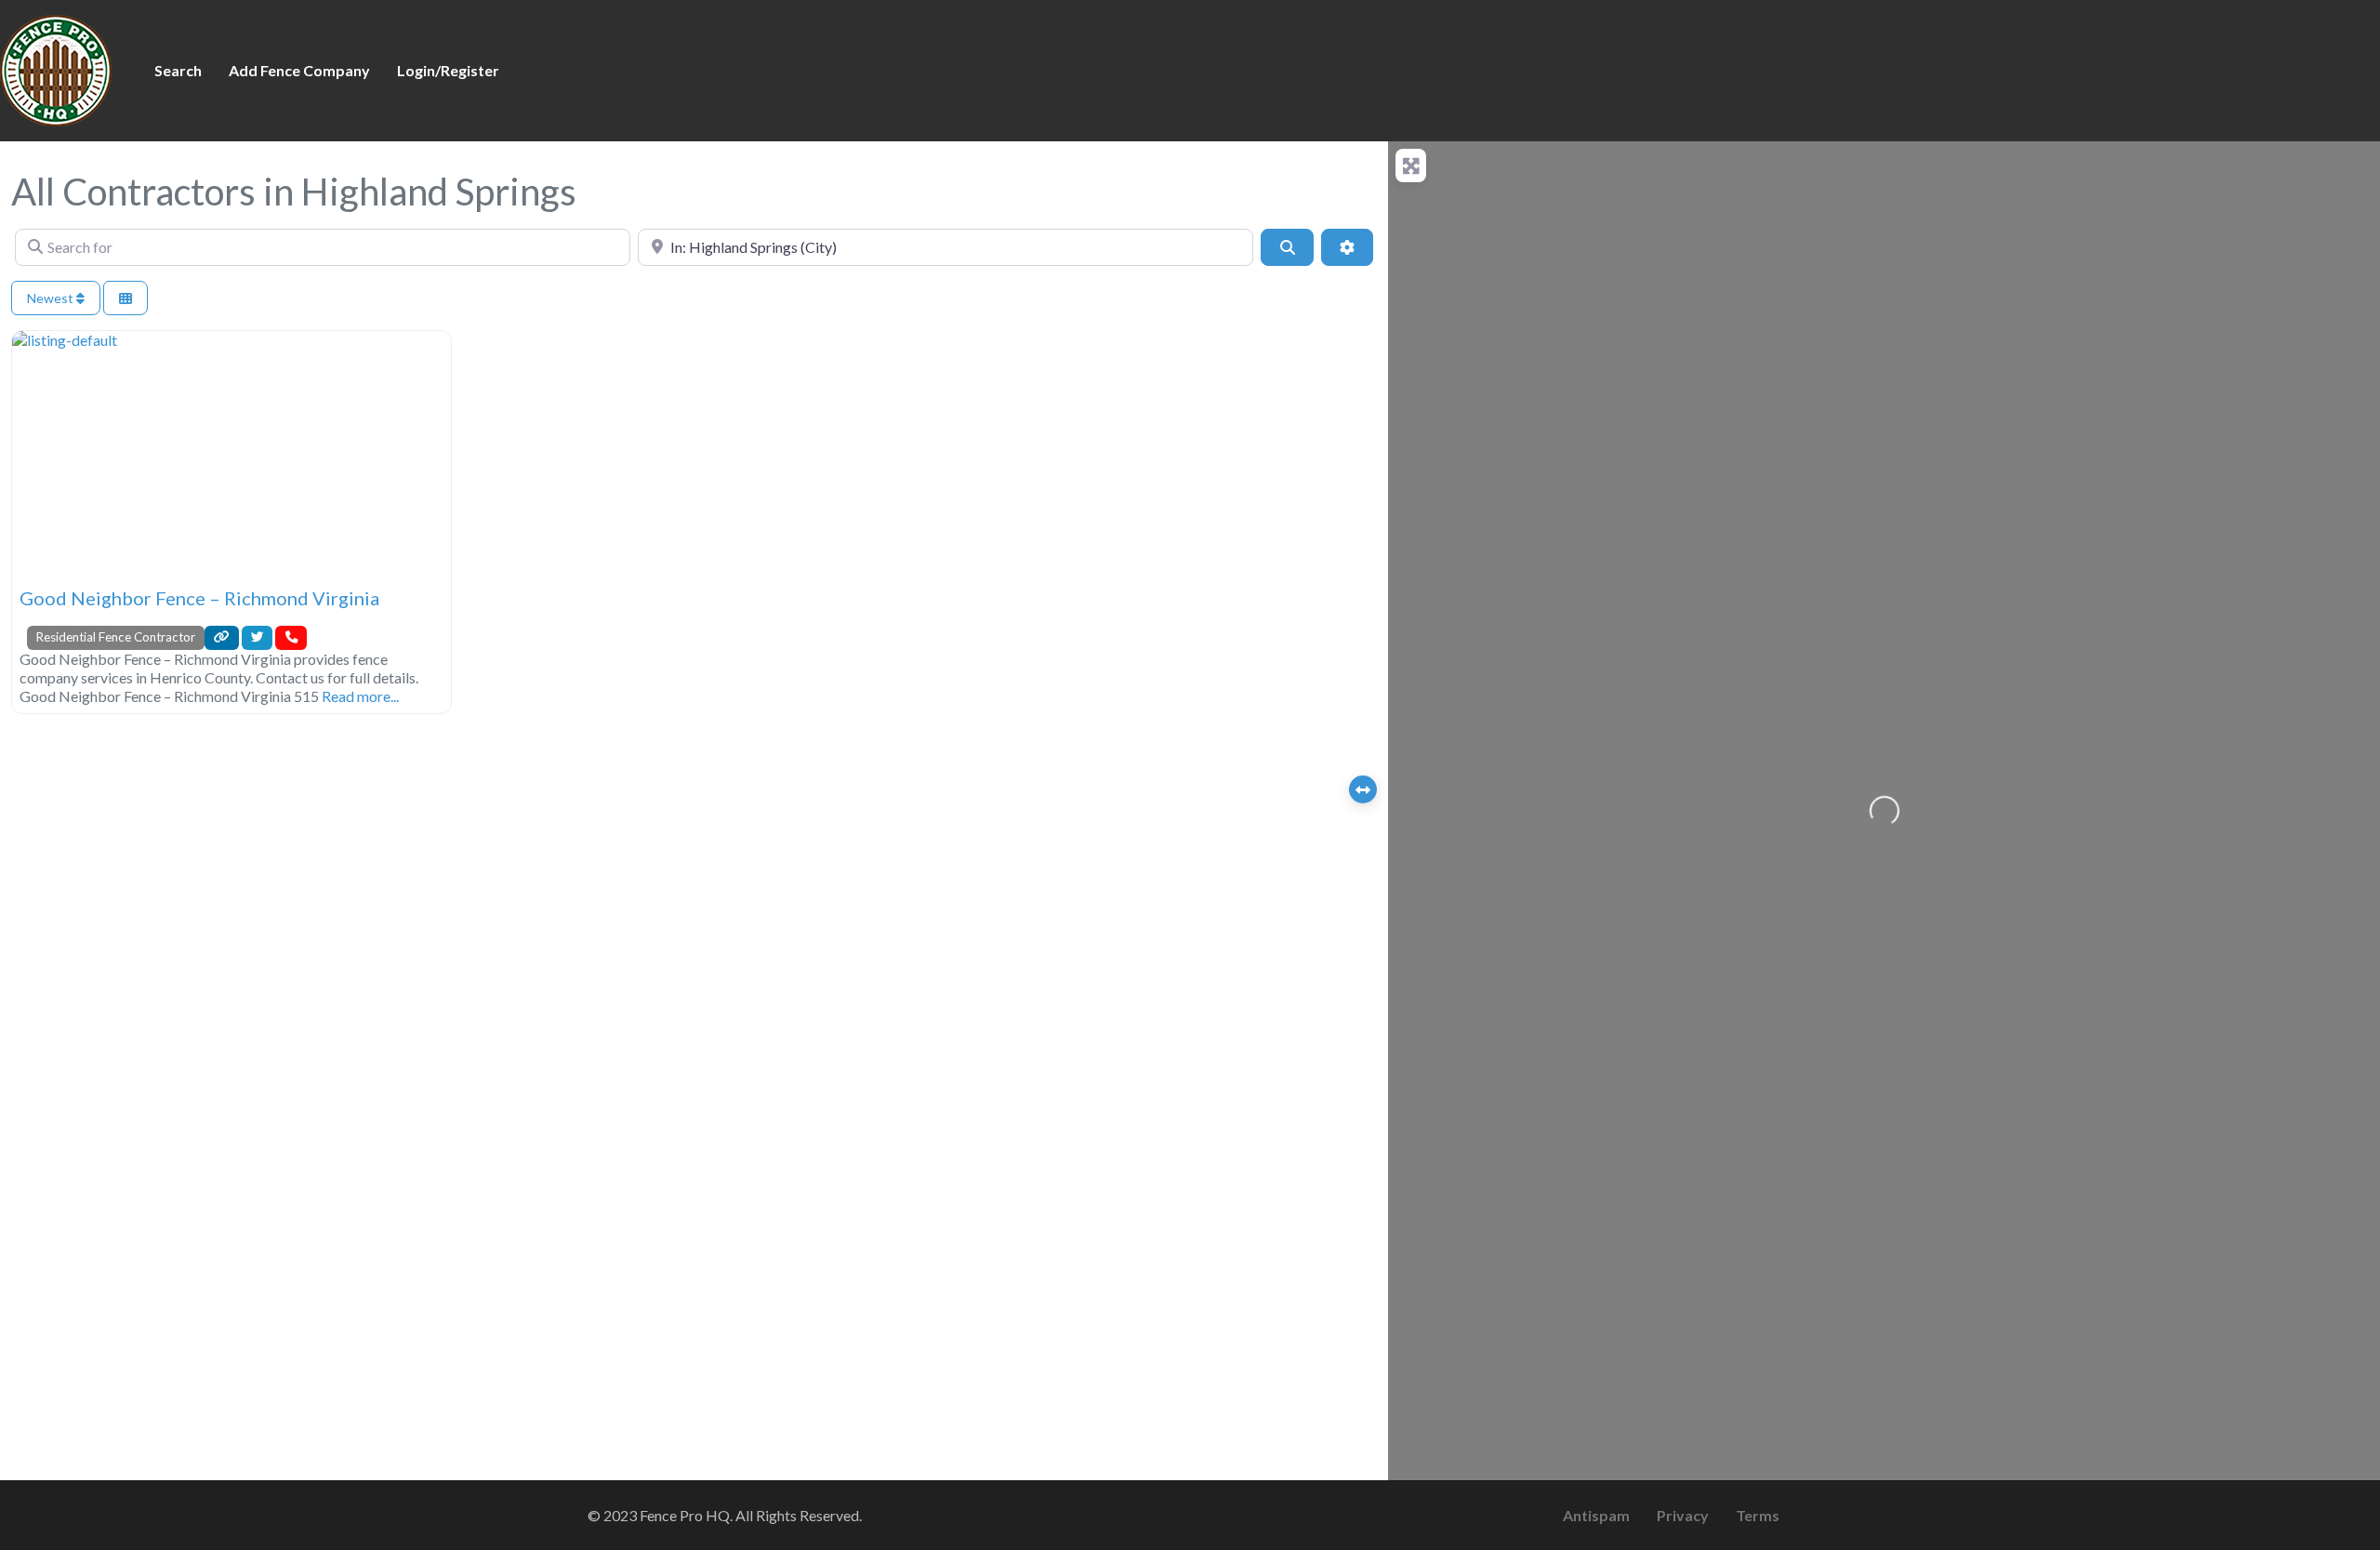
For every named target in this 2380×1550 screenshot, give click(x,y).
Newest (52, 298)
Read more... (360, 696)
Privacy (1683, 1515)
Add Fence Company (299, 70)
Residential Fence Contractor (116, 637)
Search (178, 70)
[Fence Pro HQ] (56, 68)
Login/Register (448, 70)
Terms (1758, 1515)
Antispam (1596, 1515)
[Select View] (126, 298)
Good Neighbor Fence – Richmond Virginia (199, 598)
